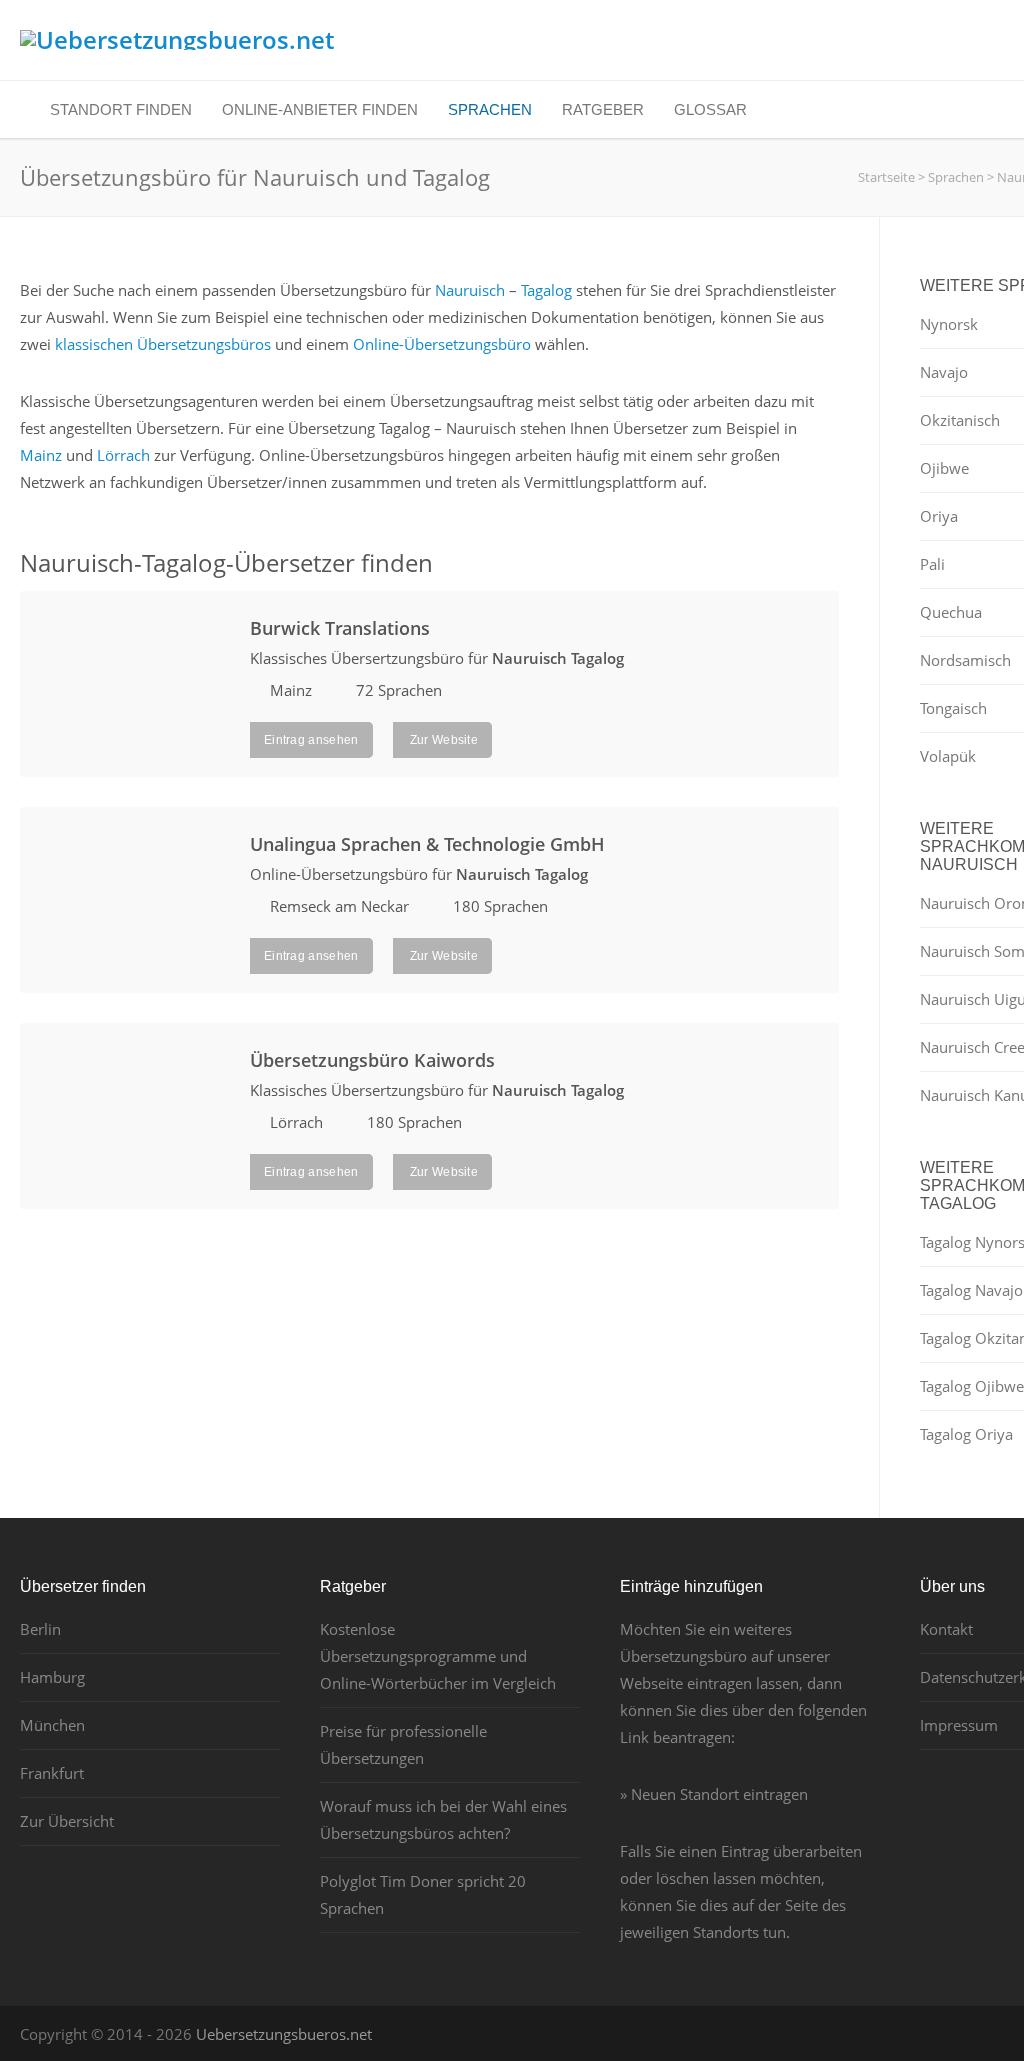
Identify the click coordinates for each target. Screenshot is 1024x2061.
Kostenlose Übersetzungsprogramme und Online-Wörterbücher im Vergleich (438, 1656)
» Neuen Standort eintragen (714, 1794)
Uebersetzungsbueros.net (284, 2034)
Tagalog (546, 290)
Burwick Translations (340, 628)
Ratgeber (603, 109)
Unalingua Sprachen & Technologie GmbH (427, 844)
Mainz (41, 455)
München (52, 1725)
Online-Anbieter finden (320, 109)
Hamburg (52, 1677)
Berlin (40, 1629)
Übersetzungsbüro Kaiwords (372, 1060)
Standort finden (121, 109)
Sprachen (490, 109)
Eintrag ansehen (311, 740)
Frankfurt (52, 1773)
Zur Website (443, 740)
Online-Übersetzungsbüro (442, 344)
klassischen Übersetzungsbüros (163, 344)
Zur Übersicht (67, 1821)
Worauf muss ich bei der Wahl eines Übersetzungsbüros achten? (443, 1819)
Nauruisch (470, 290)
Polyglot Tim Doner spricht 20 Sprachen (423, 1894)
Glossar (710, 109)
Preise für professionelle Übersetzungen (403, 1744)
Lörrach (123, 455)
